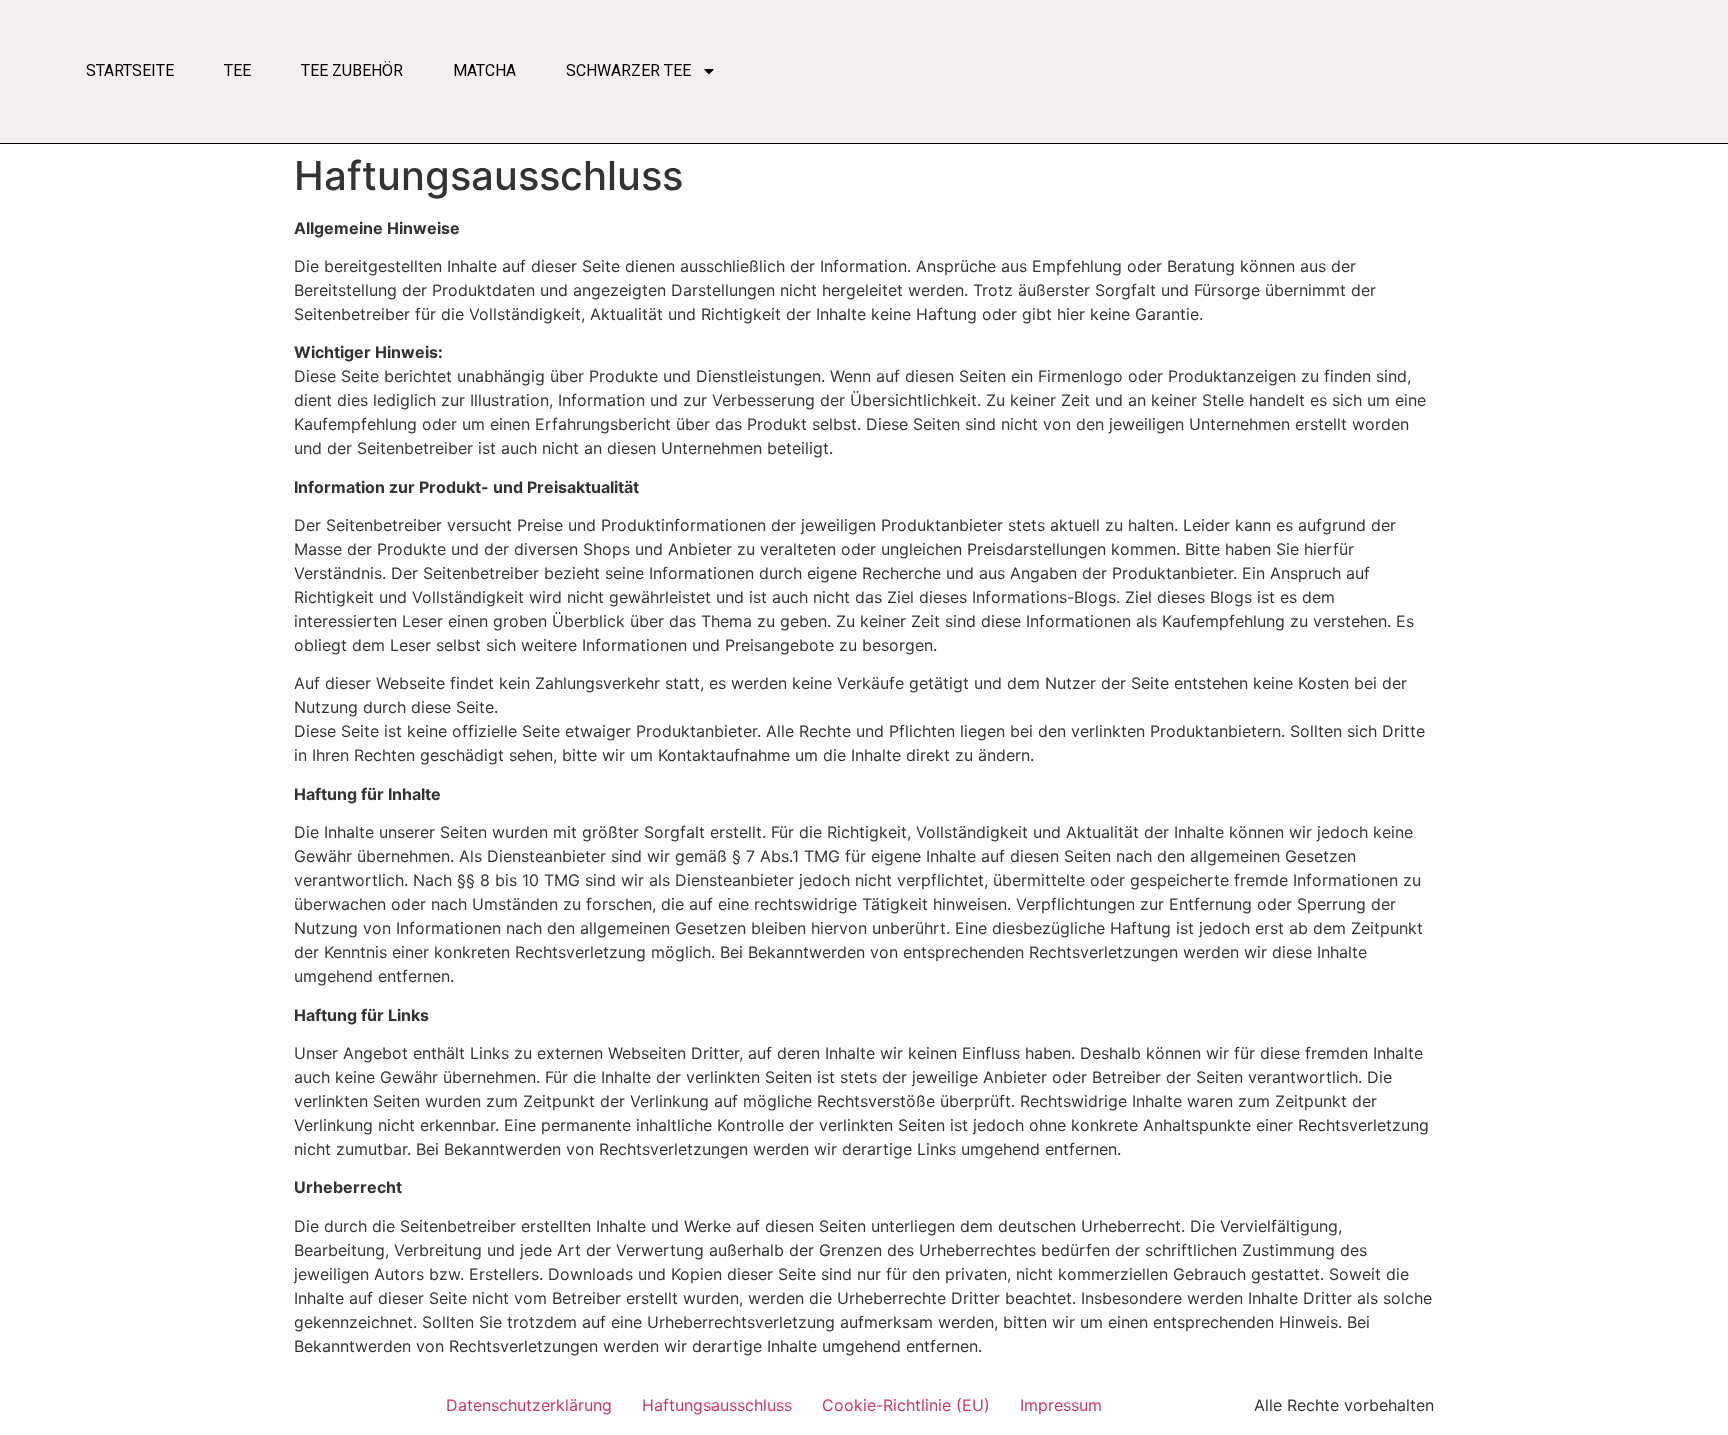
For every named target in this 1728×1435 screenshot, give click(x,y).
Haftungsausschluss (717, 1405)
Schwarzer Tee (628, 70)
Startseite (130, 70)
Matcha (484, 70)
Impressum (1061, 1405)
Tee (237, 70)
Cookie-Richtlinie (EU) (906, 1405)
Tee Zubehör (352, 70)
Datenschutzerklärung (529, 1405)
